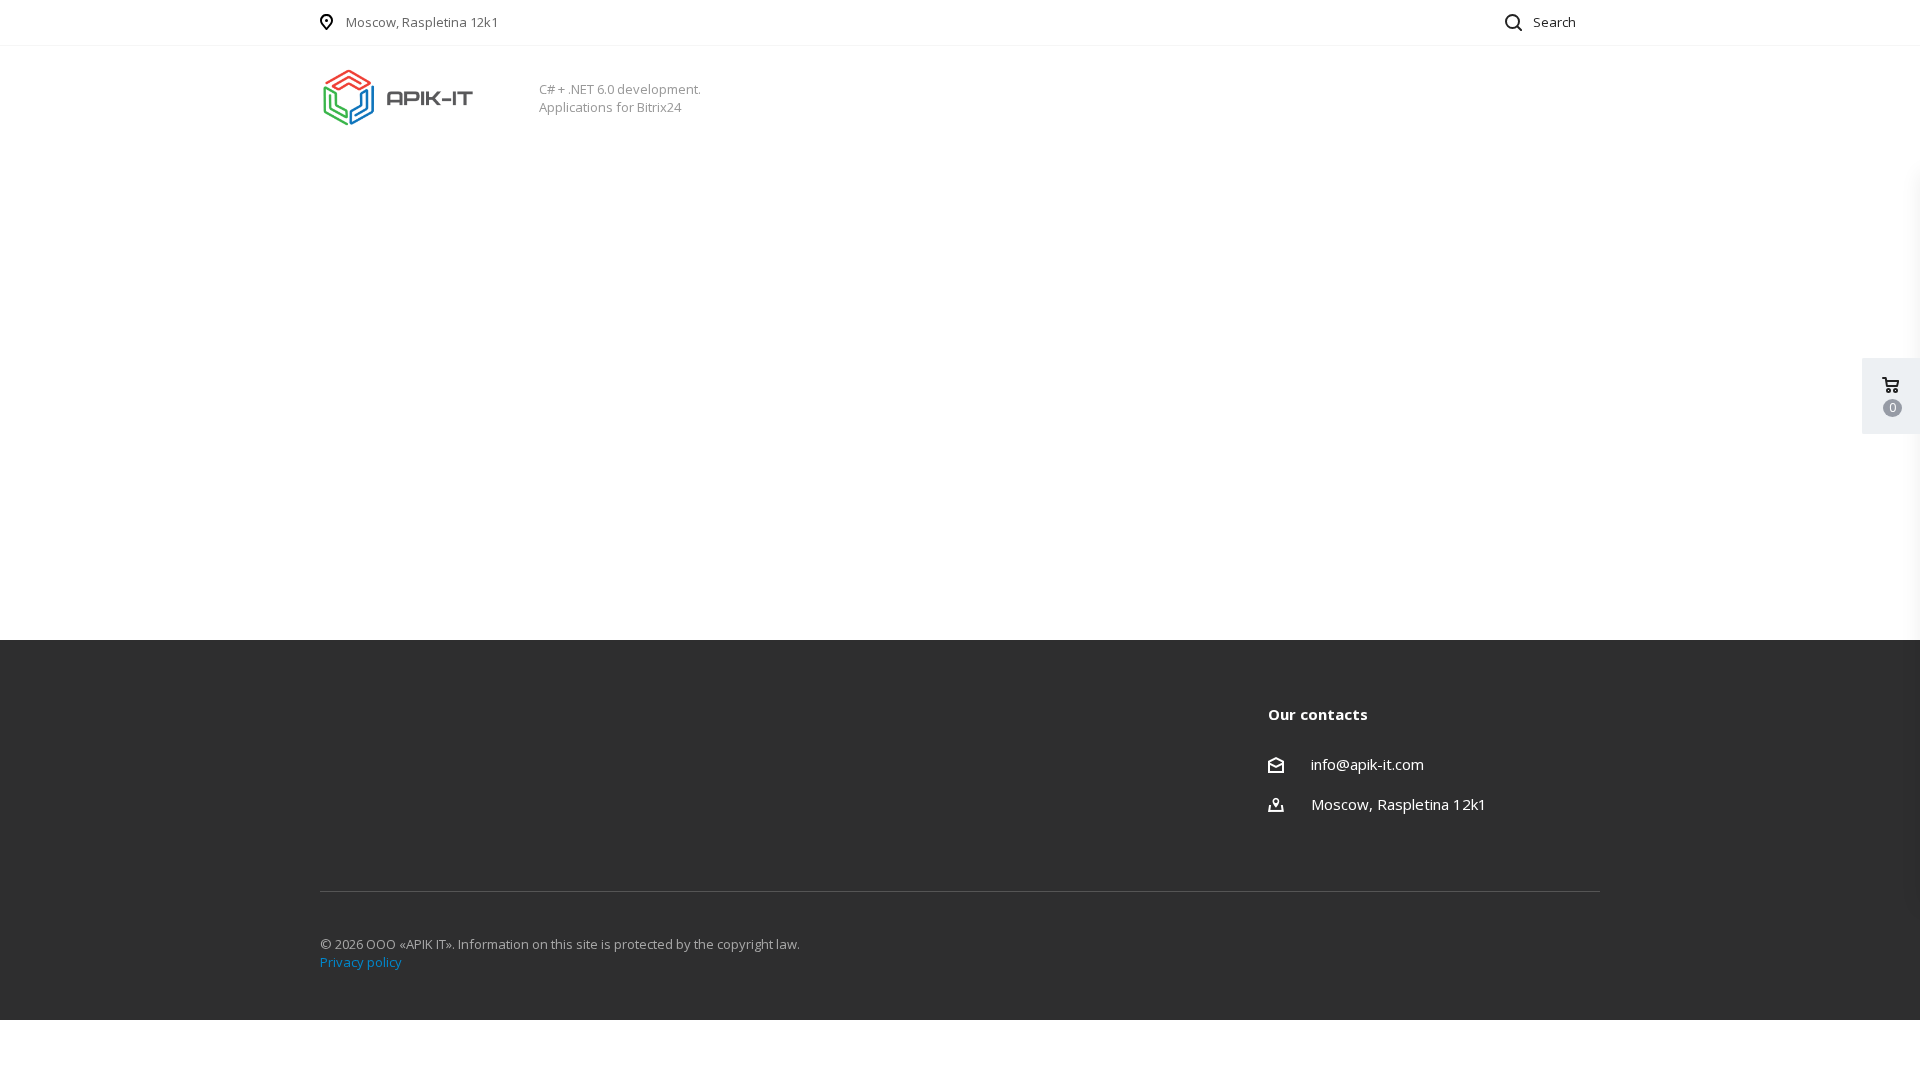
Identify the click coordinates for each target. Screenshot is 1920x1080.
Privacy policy (361, 962)
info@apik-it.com (1367, 764)
